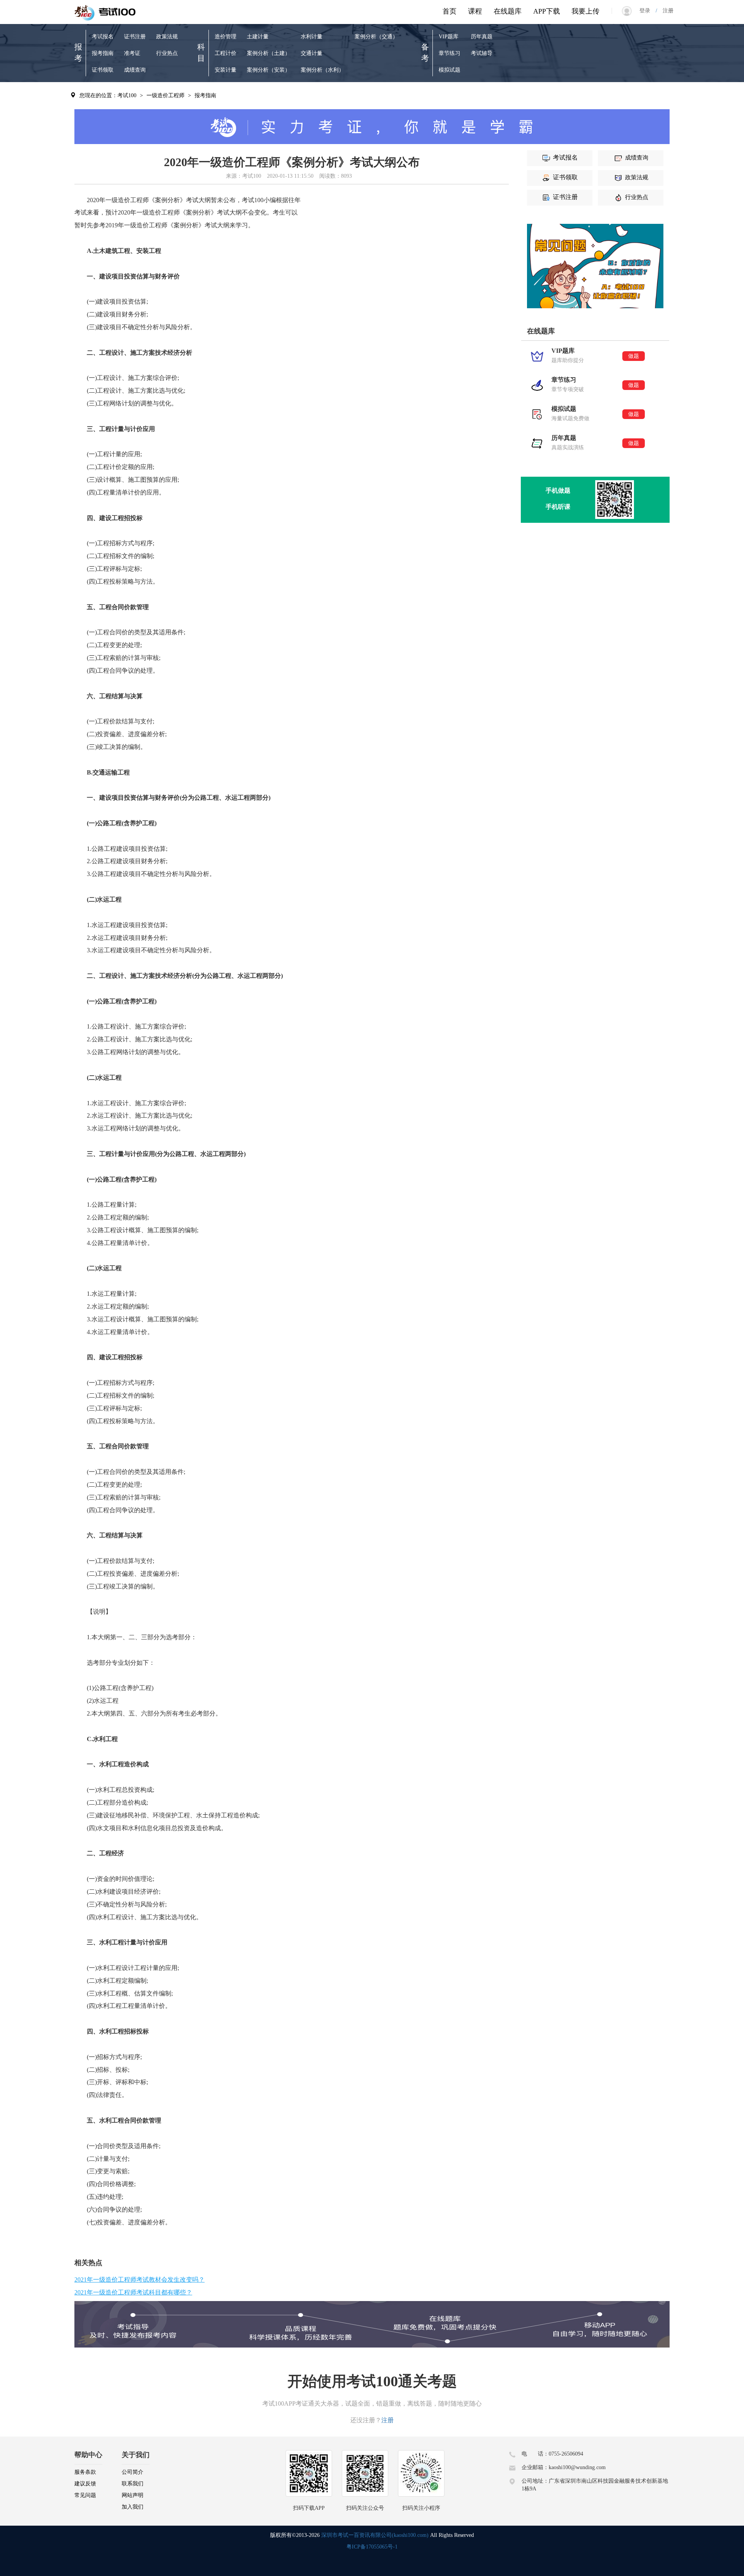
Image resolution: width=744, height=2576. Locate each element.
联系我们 (133, 2484)
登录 (648, 11)
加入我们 (133, 2507)
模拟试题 (449, 70)
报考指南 (103, 53)
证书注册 (135, 37)
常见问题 (85, 2495)
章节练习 (449, 53)
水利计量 (312, 37)
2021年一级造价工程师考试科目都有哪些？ (133, 2292)
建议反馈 (85, 2484)
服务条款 (85, 2472)
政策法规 (167, 37)
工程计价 (226, 53)
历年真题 (482, 37)
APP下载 (547, 11)
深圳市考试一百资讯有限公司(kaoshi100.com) (375, 2535)
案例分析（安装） (269, 70)
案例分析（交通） (376, 37)
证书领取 (103, 70)
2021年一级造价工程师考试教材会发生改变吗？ (139, 2280)
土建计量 (258, 37)
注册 (665, 11)
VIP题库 (449, 37)
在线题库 (508, 11)
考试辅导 (482, 53)
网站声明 (133, 2495)
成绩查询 (135, 70)
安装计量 (226, 70)
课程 (475, 11)
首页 (449, 11)
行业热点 (167, 53)
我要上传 (586, 11)
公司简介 (133, 2472)
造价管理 (226, 37)
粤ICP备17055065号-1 (372, 2547)
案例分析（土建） (269, 53)
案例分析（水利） (322, 70)
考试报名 (103, 37)
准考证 (132, 53)
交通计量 (312, 53)
